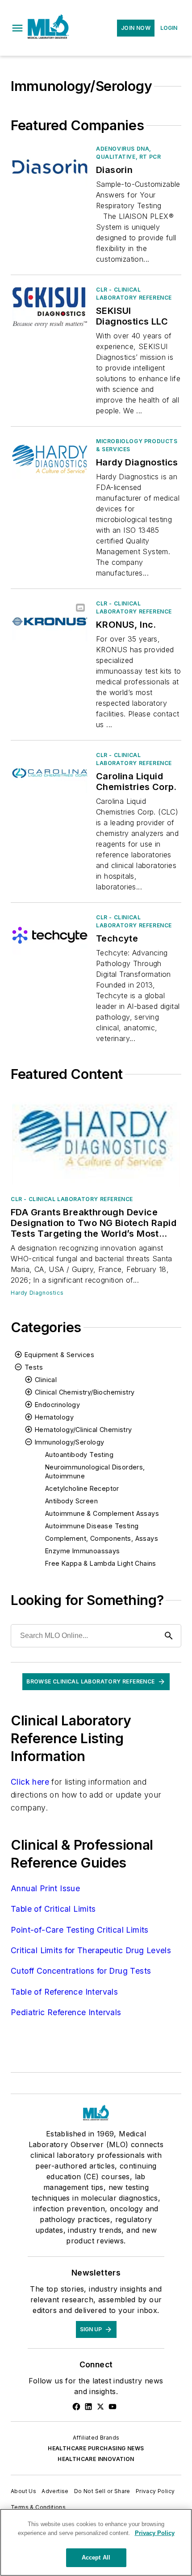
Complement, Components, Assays (102, 1538)
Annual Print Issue (45, 1888)
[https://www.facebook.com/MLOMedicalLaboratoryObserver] (76, 2407)
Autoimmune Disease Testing (92, 1526)
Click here (30, 1782)
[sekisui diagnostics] (50, 307)
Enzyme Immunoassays (83, 1551)
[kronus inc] (50, 621)
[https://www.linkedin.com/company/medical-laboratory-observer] (88, 2407)
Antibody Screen (71, 1501)
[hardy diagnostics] (50, 459)
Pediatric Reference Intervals (66, 2012)
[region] (96, 2542)
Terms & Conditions (38, 2507)
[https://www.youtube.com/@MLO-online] (113, 2407)
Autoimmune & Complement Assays (102, 1513)
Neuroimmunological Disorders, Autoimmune (95, 1471)
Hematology (54, 1417)
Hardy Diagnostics (37, 1293)
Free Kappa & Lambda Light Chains (101, 1563)
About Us (23, 2491)
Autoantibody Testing (79, 1455)
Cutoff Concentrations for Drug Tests (81, 1971)
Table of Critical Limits (53, 1909)
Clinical (46, 1380)
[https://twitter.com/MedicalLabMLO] (100, 2407)
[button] (17, 28)
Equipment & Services (59, 1355)
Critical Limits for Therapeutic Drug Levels (91, 1950)
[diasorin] (50, 167)
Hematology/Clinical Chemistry (83, 1430)
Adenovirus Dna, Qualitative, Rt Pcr (128, 153)
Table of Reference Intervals (64, 1992)
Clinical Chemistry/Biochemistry (85, 1392)
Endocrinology (57, 1405)
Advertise (55, 2491)
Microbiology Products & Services (137, 445)
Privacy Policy (155, 2491)
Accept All (96, 2557)
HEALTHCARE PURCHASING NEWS (96, 2448)
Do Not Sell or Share (102, 2491)
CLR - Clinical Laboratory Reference (134, 294)
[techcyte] (50, 935)
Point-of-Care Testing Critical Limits (80, 1930)
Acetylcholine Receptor (82, 1488)
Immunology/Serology (70, 1442)
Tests (34, 1367)
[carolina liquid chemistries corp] (50, 773)
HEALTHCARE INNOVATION (96, 2459)
